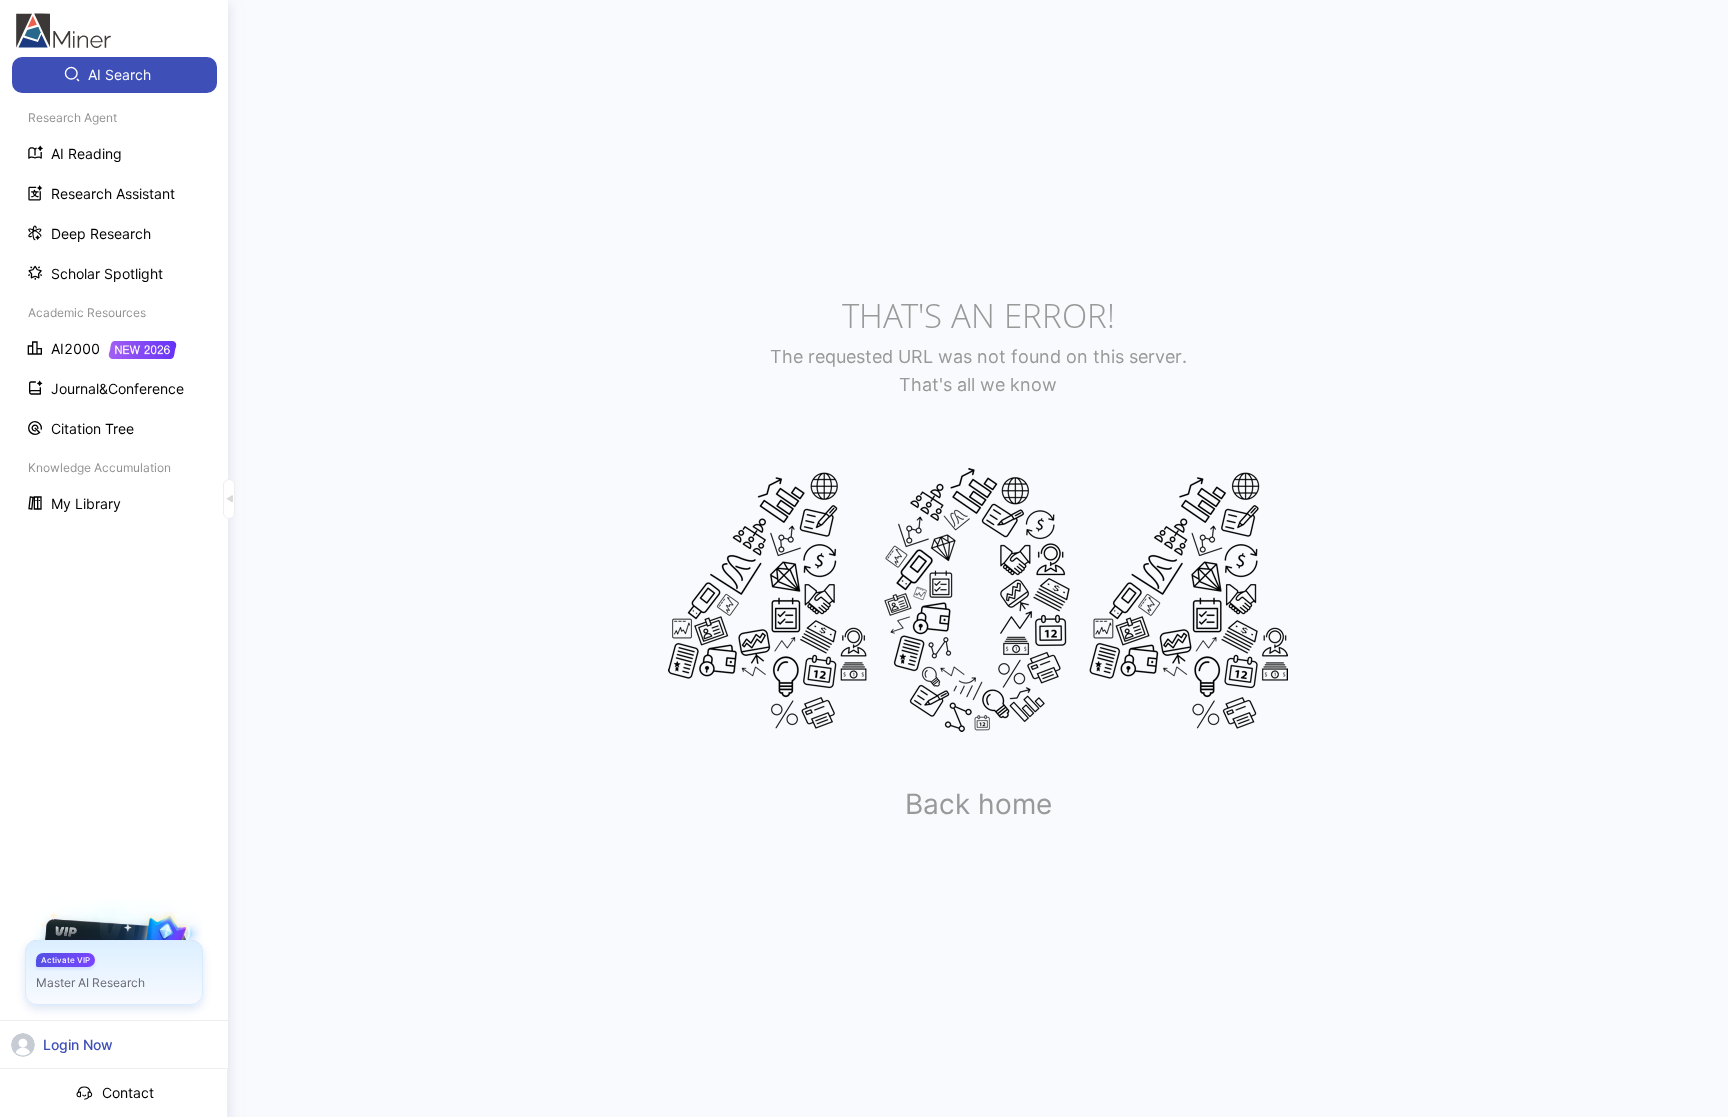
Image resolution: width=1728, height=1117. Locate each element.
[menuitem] (114, 75)
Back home (978, 804)
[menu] (114, 291)
